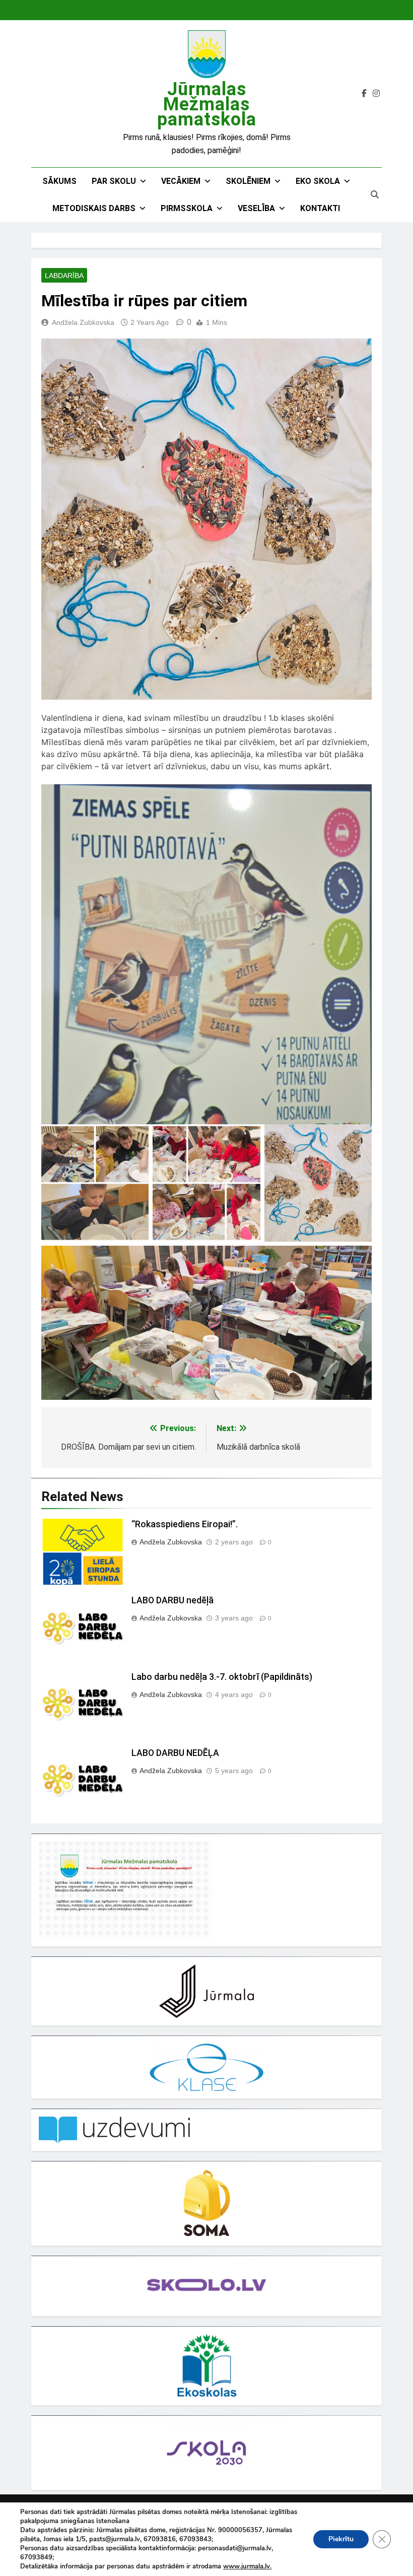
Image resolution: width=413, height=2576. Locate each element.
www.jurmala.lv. (247, 2566)
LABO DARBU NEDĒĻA (175, 1753)
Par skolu (114, 181)
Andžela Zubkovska (83, 322)
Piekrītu (341, 2539)
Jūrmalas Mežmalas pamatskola (207, 104)
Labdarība (64, 276)
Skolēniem (248, 181)
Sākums (59, 181)
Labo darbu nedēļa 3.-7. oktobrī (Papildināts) (222, 1677)
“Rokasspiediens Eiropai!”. (185, 1524)
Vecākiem (181, 181)
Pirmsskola (187, 208)
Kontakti (320, 208)
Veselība (256, 208)
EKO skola (318, 181)
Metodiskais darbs (94, 208)
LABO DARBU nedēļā (173, 1600)
